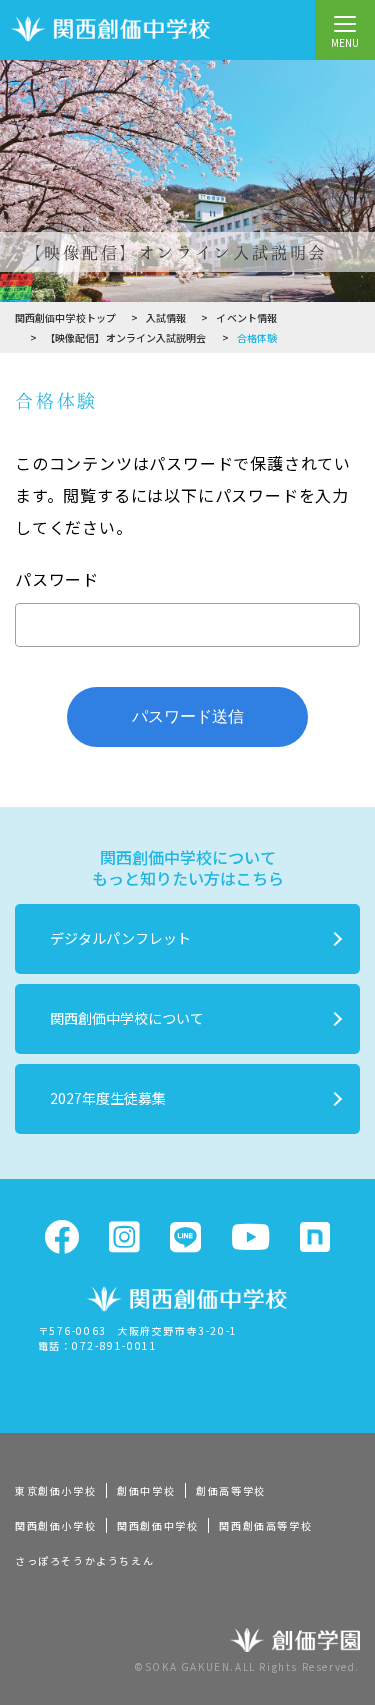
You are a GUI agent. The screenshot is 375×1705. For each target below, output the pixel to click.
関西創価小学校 (55, 1525)
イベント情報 (246, 317)
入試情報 (166, 317)
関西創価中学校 (157, 1525)
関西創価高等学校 (265, 1525)
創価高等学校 (231, 1490)
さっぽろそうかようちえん (84, 1560)
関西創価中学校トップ (65, 317)
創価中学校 (146, 1490)
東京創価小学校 (55, 1490)
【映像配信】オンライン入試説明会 (126, 337)
